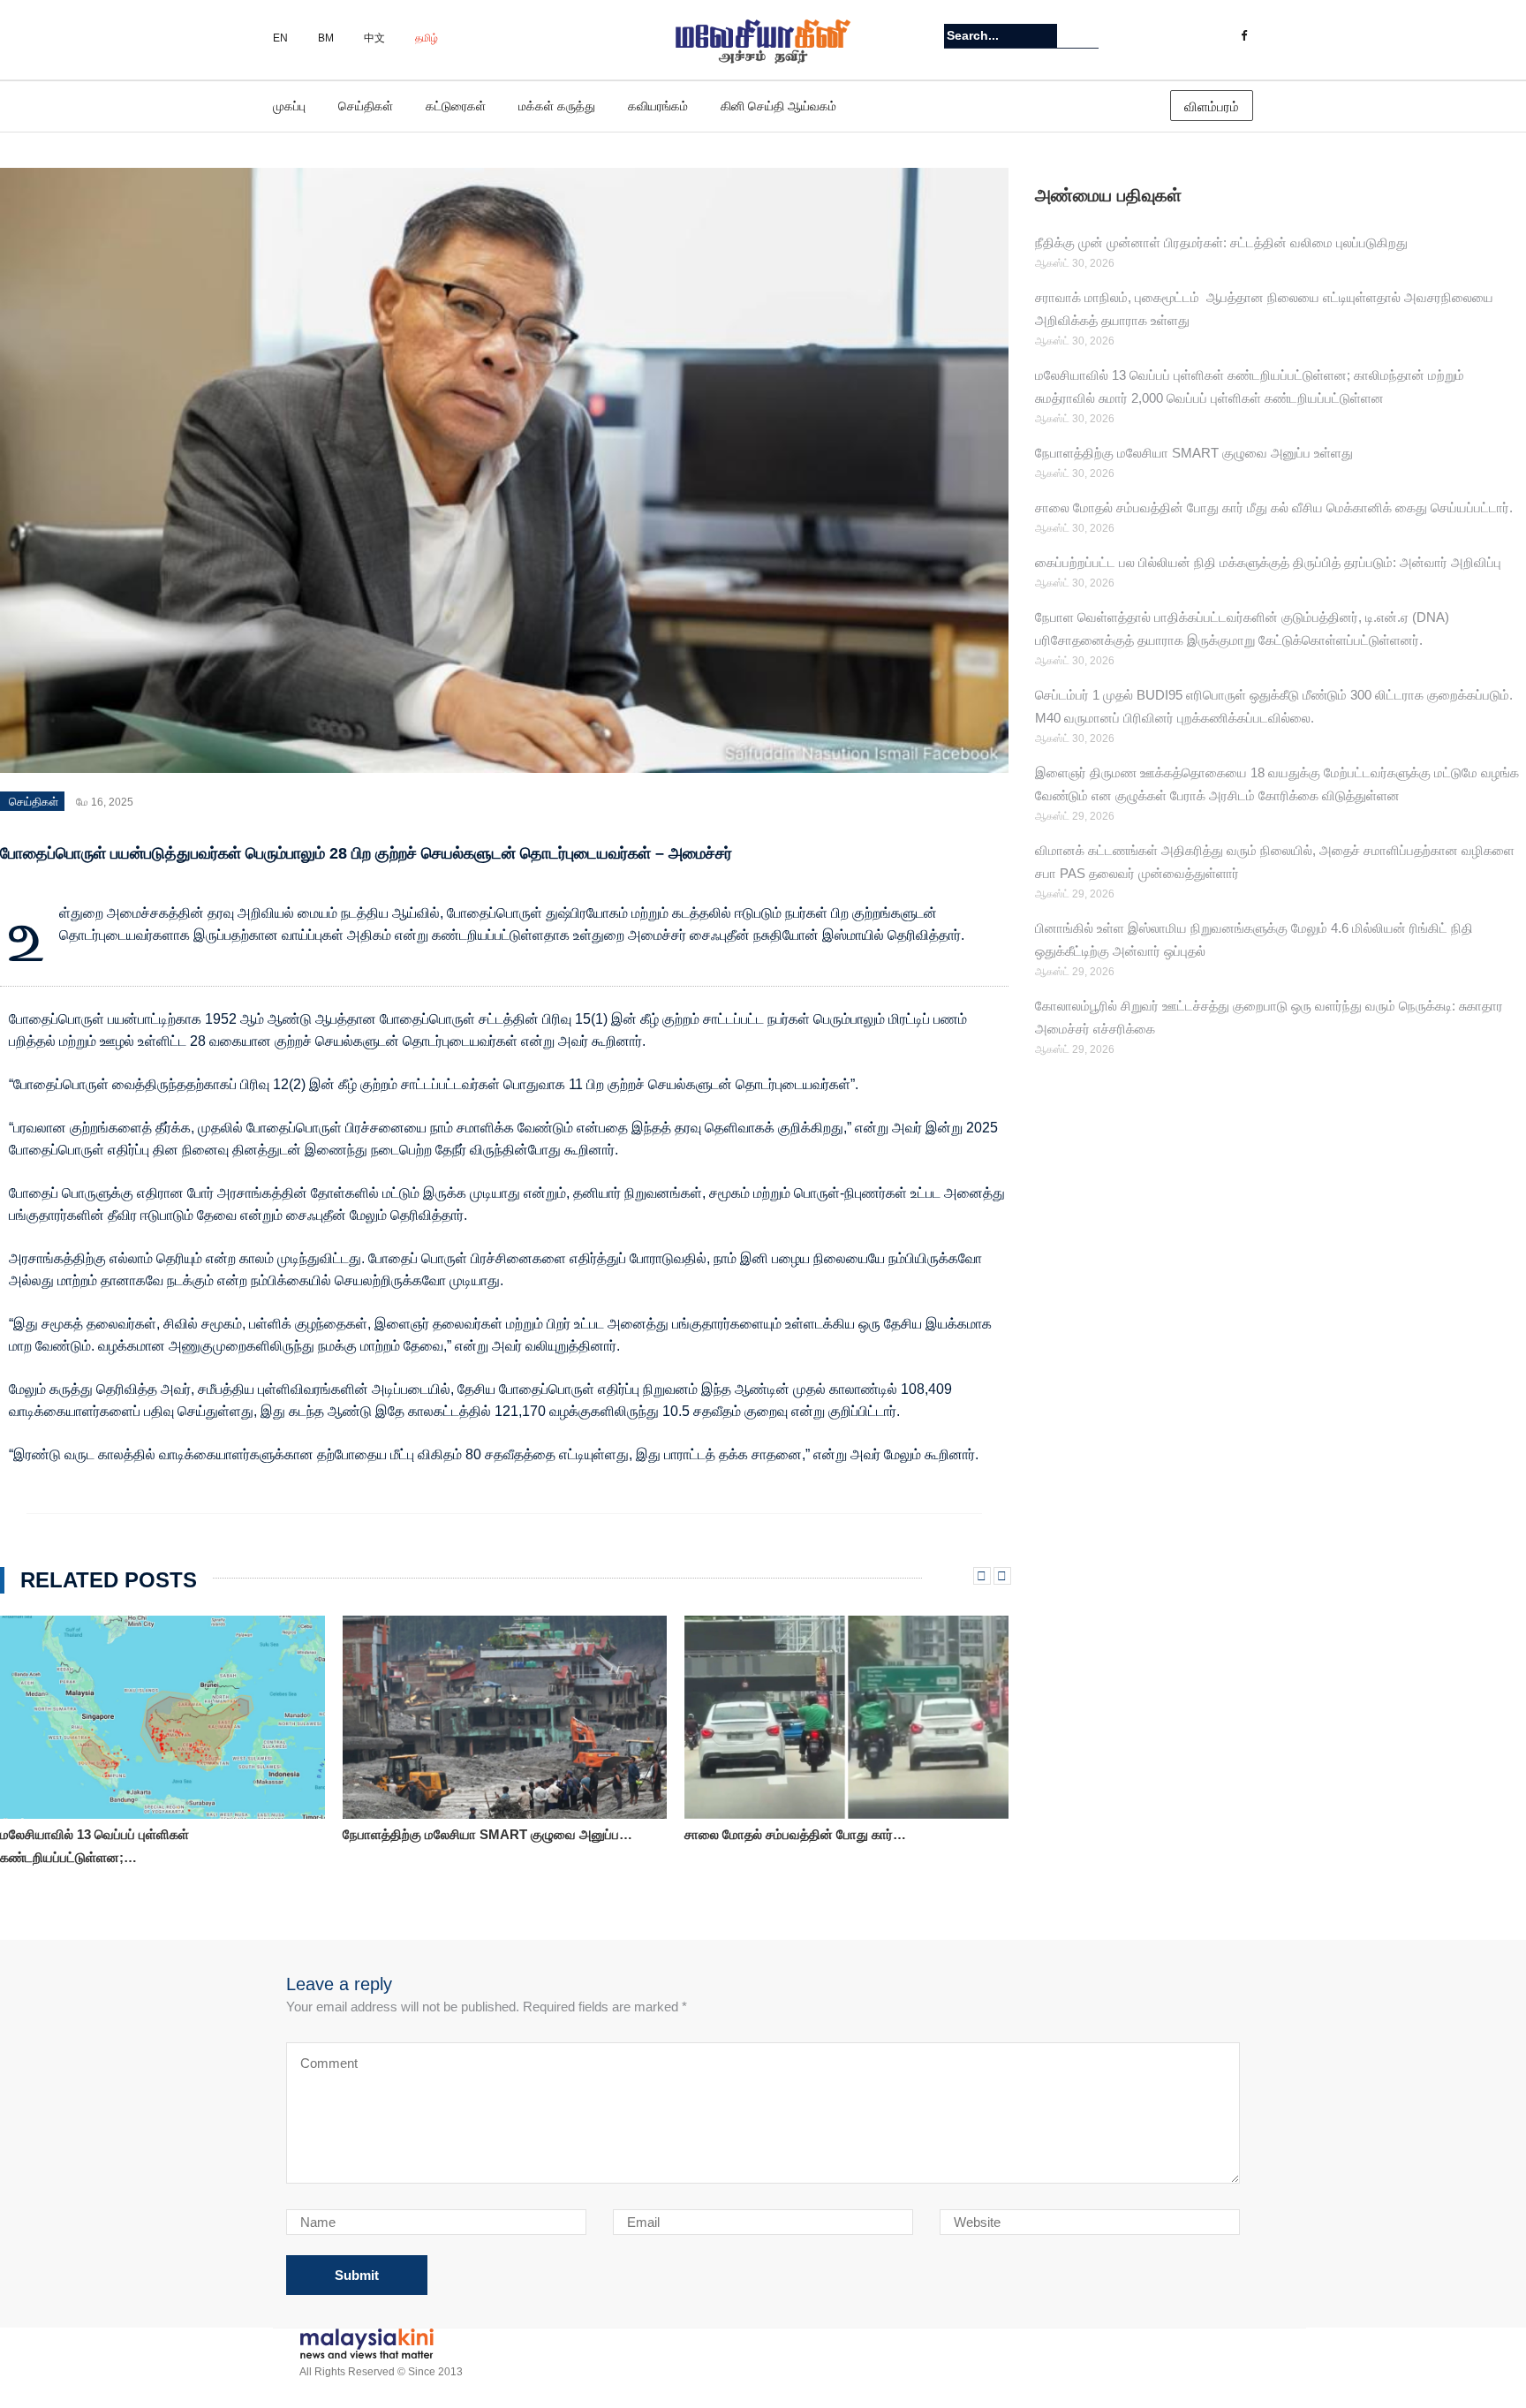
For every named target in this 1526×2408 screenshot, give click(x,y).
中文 (374, 38)
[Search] (1088, 35)
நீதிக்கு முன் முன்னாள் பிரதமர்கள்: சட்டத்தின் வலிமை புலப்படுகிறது (1221, 242)
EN (280, 38)
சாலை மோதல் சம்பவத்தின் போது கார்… (453, 1834)
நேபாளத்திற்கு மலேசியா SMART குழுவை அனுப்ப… (146, 1834)
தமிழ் (427, 38)
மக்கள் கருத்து (557, 106)
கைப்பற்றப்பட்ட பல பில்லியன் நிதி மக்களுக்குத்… (818, 1834)
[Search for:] (1001, 36)
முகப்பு (289, 106)
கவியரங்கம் (658, 106)
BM (326, 38)
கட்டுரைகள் (456, 106)
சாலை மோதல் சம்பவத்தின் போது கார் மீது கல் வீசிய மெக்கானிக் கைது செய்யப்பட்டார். (1274, 507)
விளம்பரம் (1212, 106)
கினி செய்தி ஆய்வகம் (778, 106)
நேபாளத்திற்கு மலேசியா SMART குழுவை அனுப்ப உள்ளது (1194, 453)
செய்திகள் (366, 106)
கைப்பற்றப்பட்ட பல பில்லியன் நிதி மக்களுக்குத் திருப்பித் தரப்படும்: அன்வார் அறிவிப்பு (1268, 562)
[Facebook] (1244, 36)
